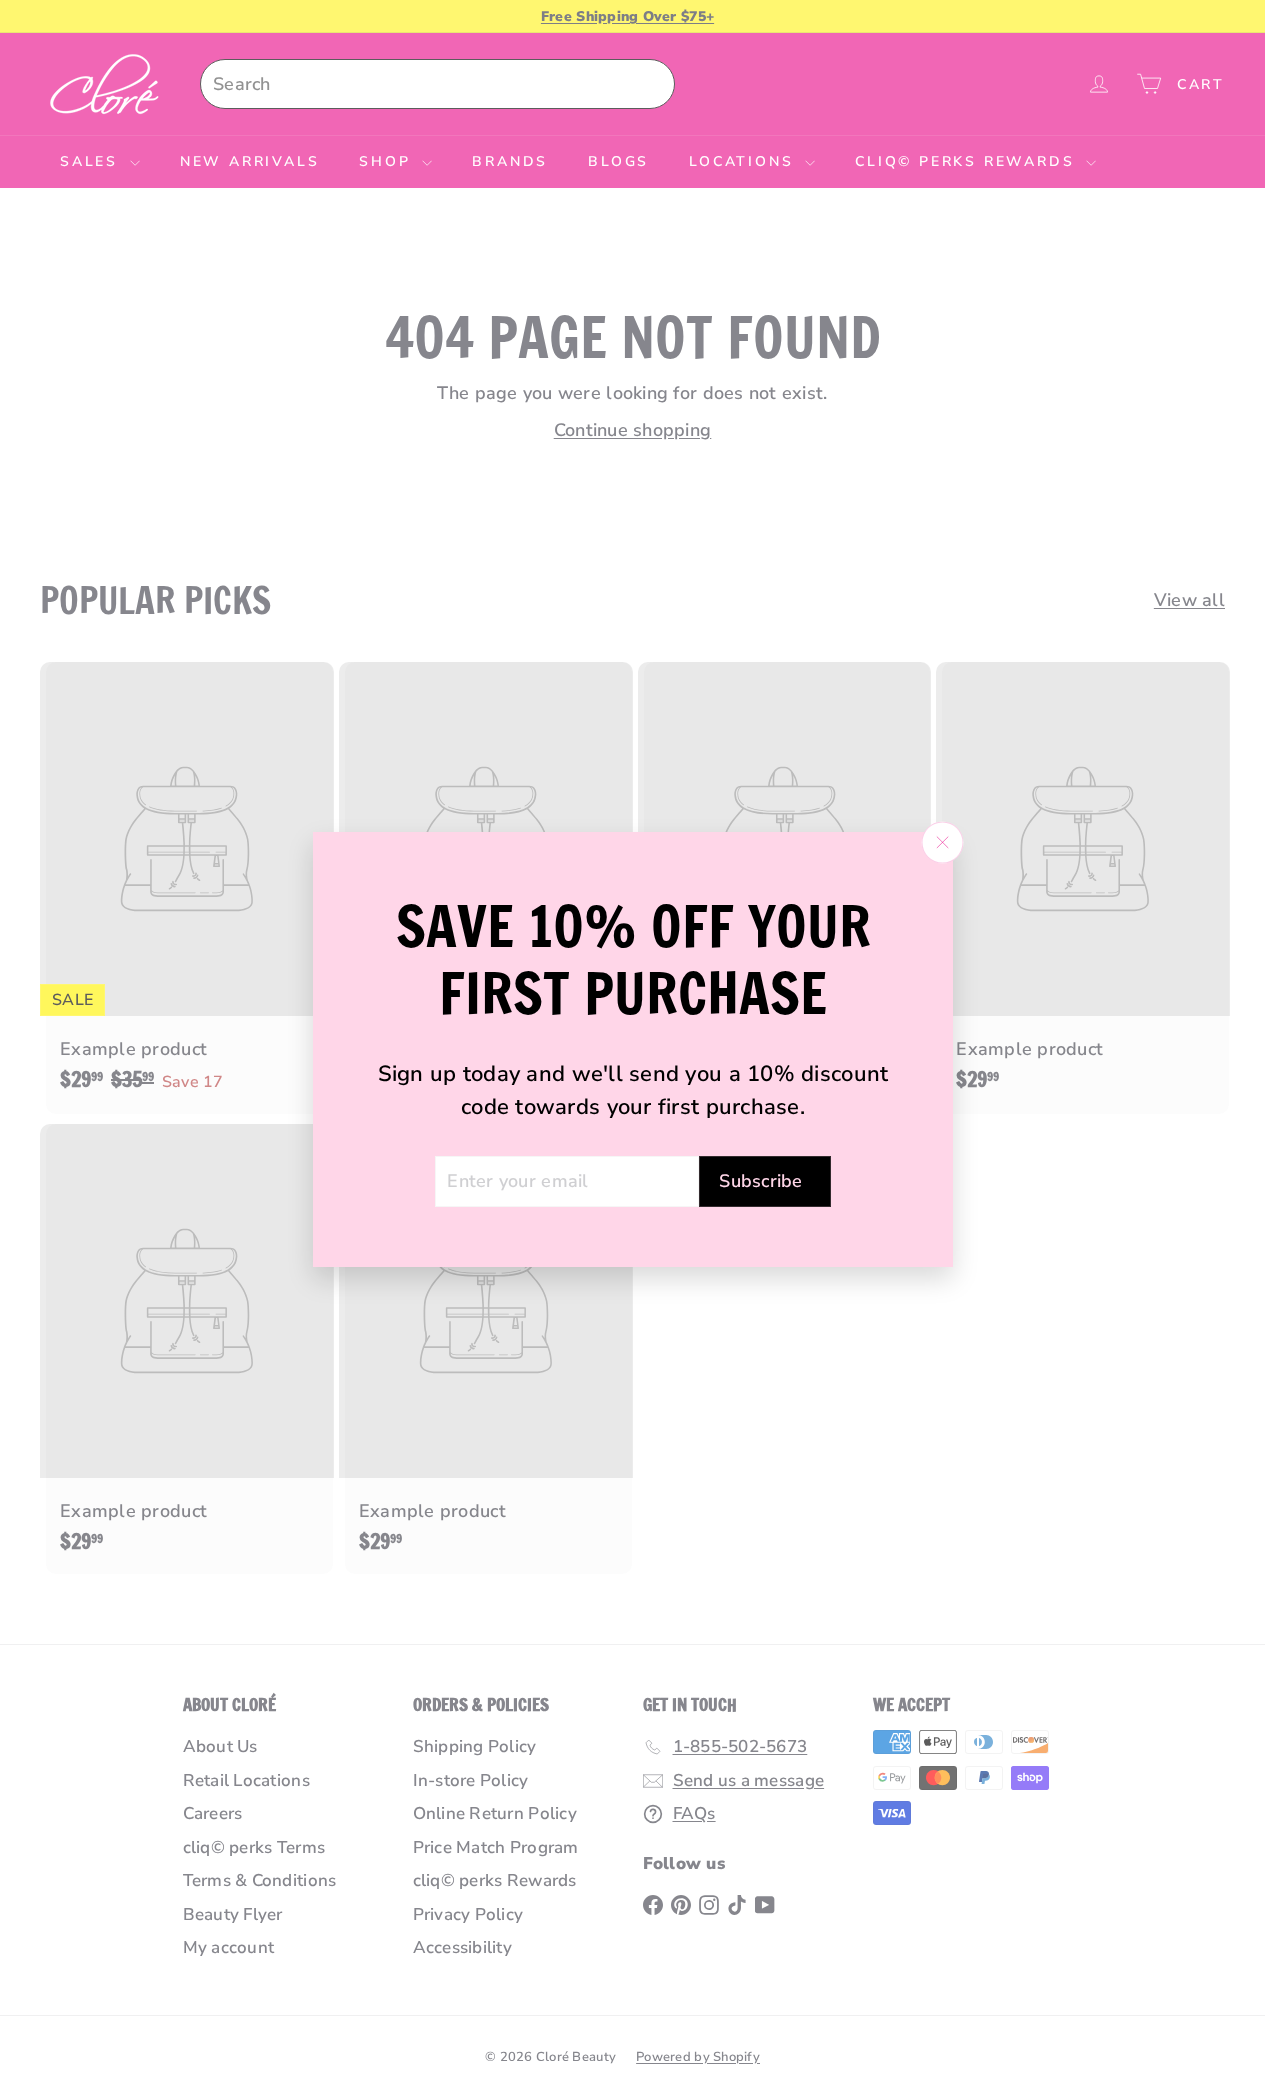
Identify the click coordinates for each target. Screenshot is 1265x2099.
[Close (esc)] (942, 842)
